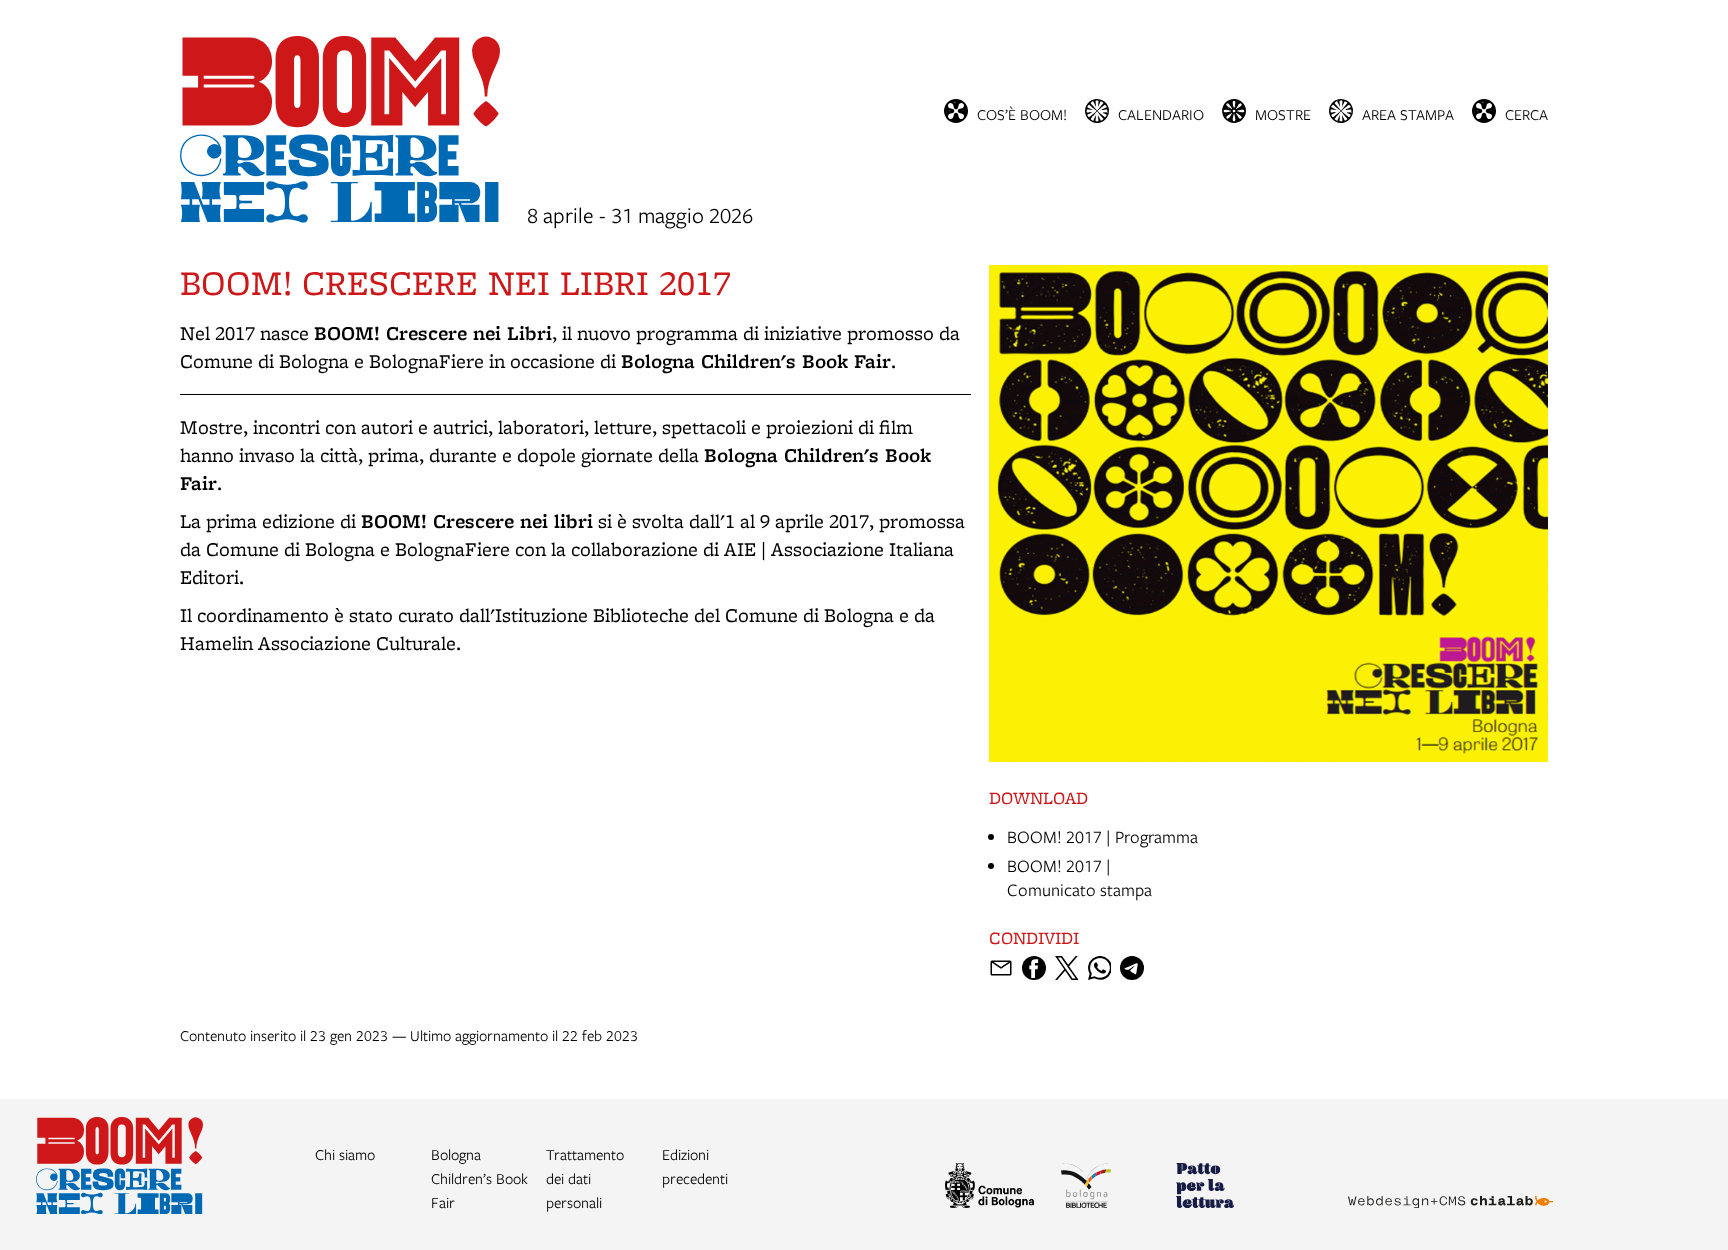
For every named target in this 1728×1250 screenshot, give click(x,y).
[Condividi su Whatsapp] (1100, 968)
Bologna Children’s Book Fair (479, 1178)
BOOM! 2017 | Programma (1102, 836)
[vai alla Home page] (119, 1207)
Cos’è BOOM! (1022, 113)
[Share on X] (1067, 968)
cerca (1526, 113)
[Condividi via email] (1001, 968)
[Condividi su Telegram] (1132, 968)
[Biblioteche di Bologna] (1110, 1188)
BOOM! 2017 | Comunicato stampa (1079, 877)
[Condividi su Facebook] (1034, 968)
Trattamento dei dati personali (585, 1178)
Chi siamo (345, 1154)
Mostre (1283, 113)
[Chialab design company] (1450, 1184)
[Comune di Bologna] (994, 1188)
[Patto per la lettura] (1225, 1188)
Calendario (1161, 113)
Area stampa (1408, 113)
